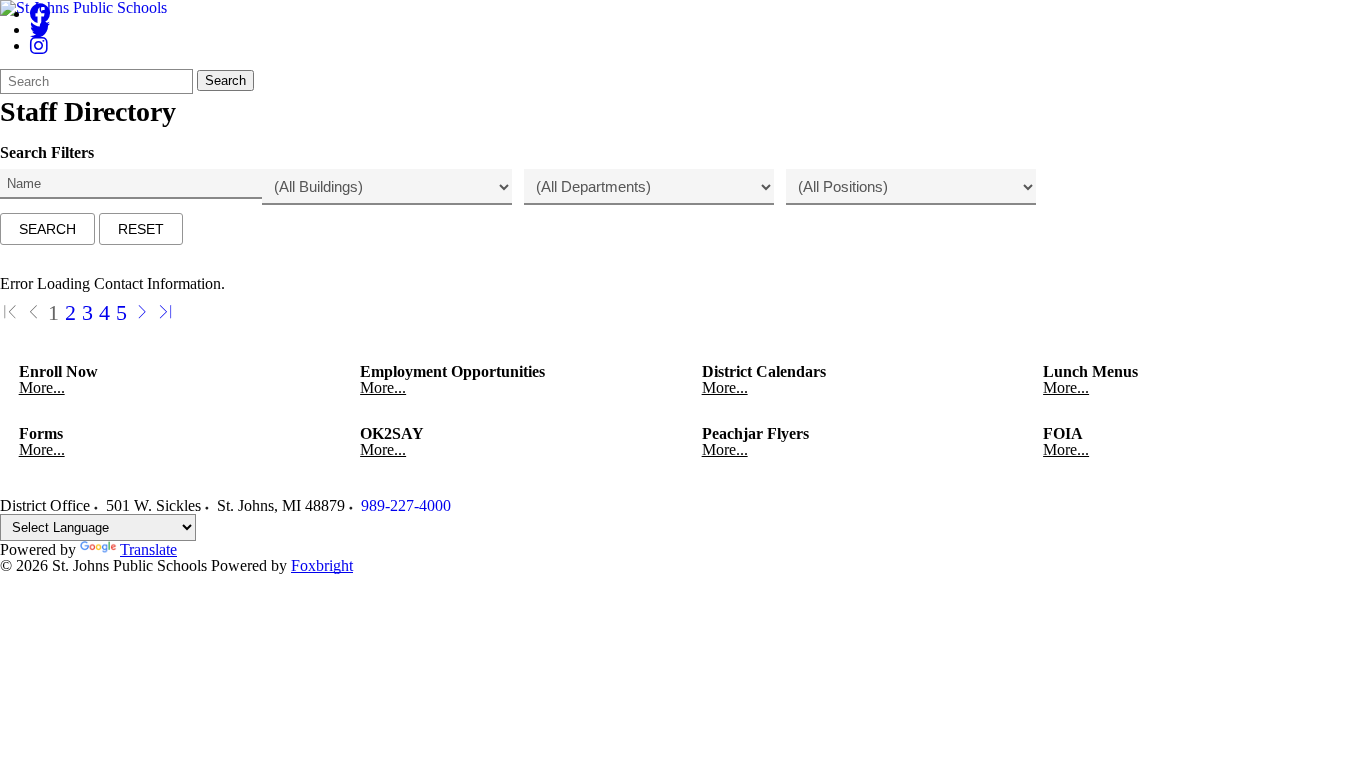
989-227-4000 (406, 505)
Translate (148, 549)
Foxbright (322, 565)
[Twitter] (40, 29)
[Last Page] (166, 312)
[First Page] (10, 312)
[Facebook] (40, 13)
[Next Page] (142, 312)
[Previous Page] (34, 312)
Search (225, 80)
